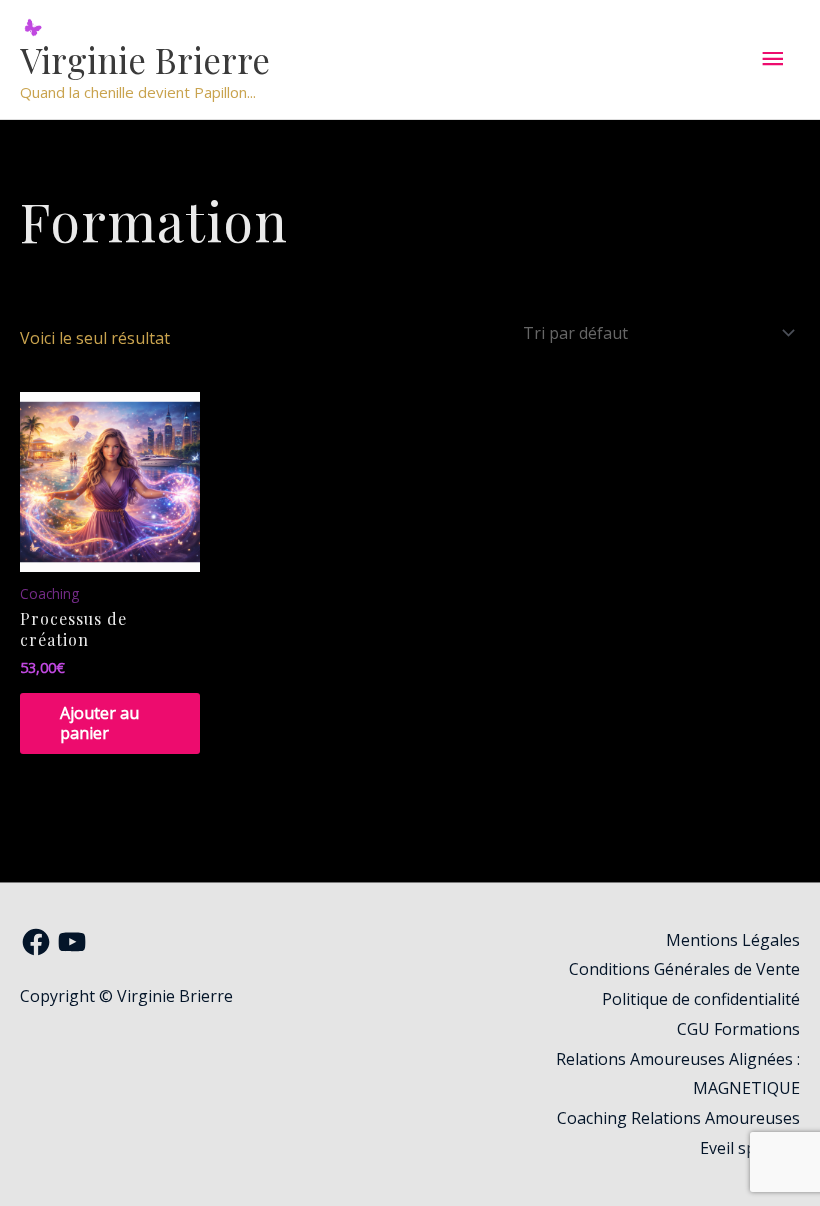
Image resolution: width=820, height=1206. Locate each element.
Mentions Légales (733, 940)
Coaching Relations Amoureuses (678, 1118)
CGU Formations (738, 1029)
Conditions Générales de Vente (684, 969)
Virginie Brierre (145, 59)
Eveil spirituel (750, 1148)
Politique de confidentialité (701, 999)
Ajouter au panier (99, 723)
